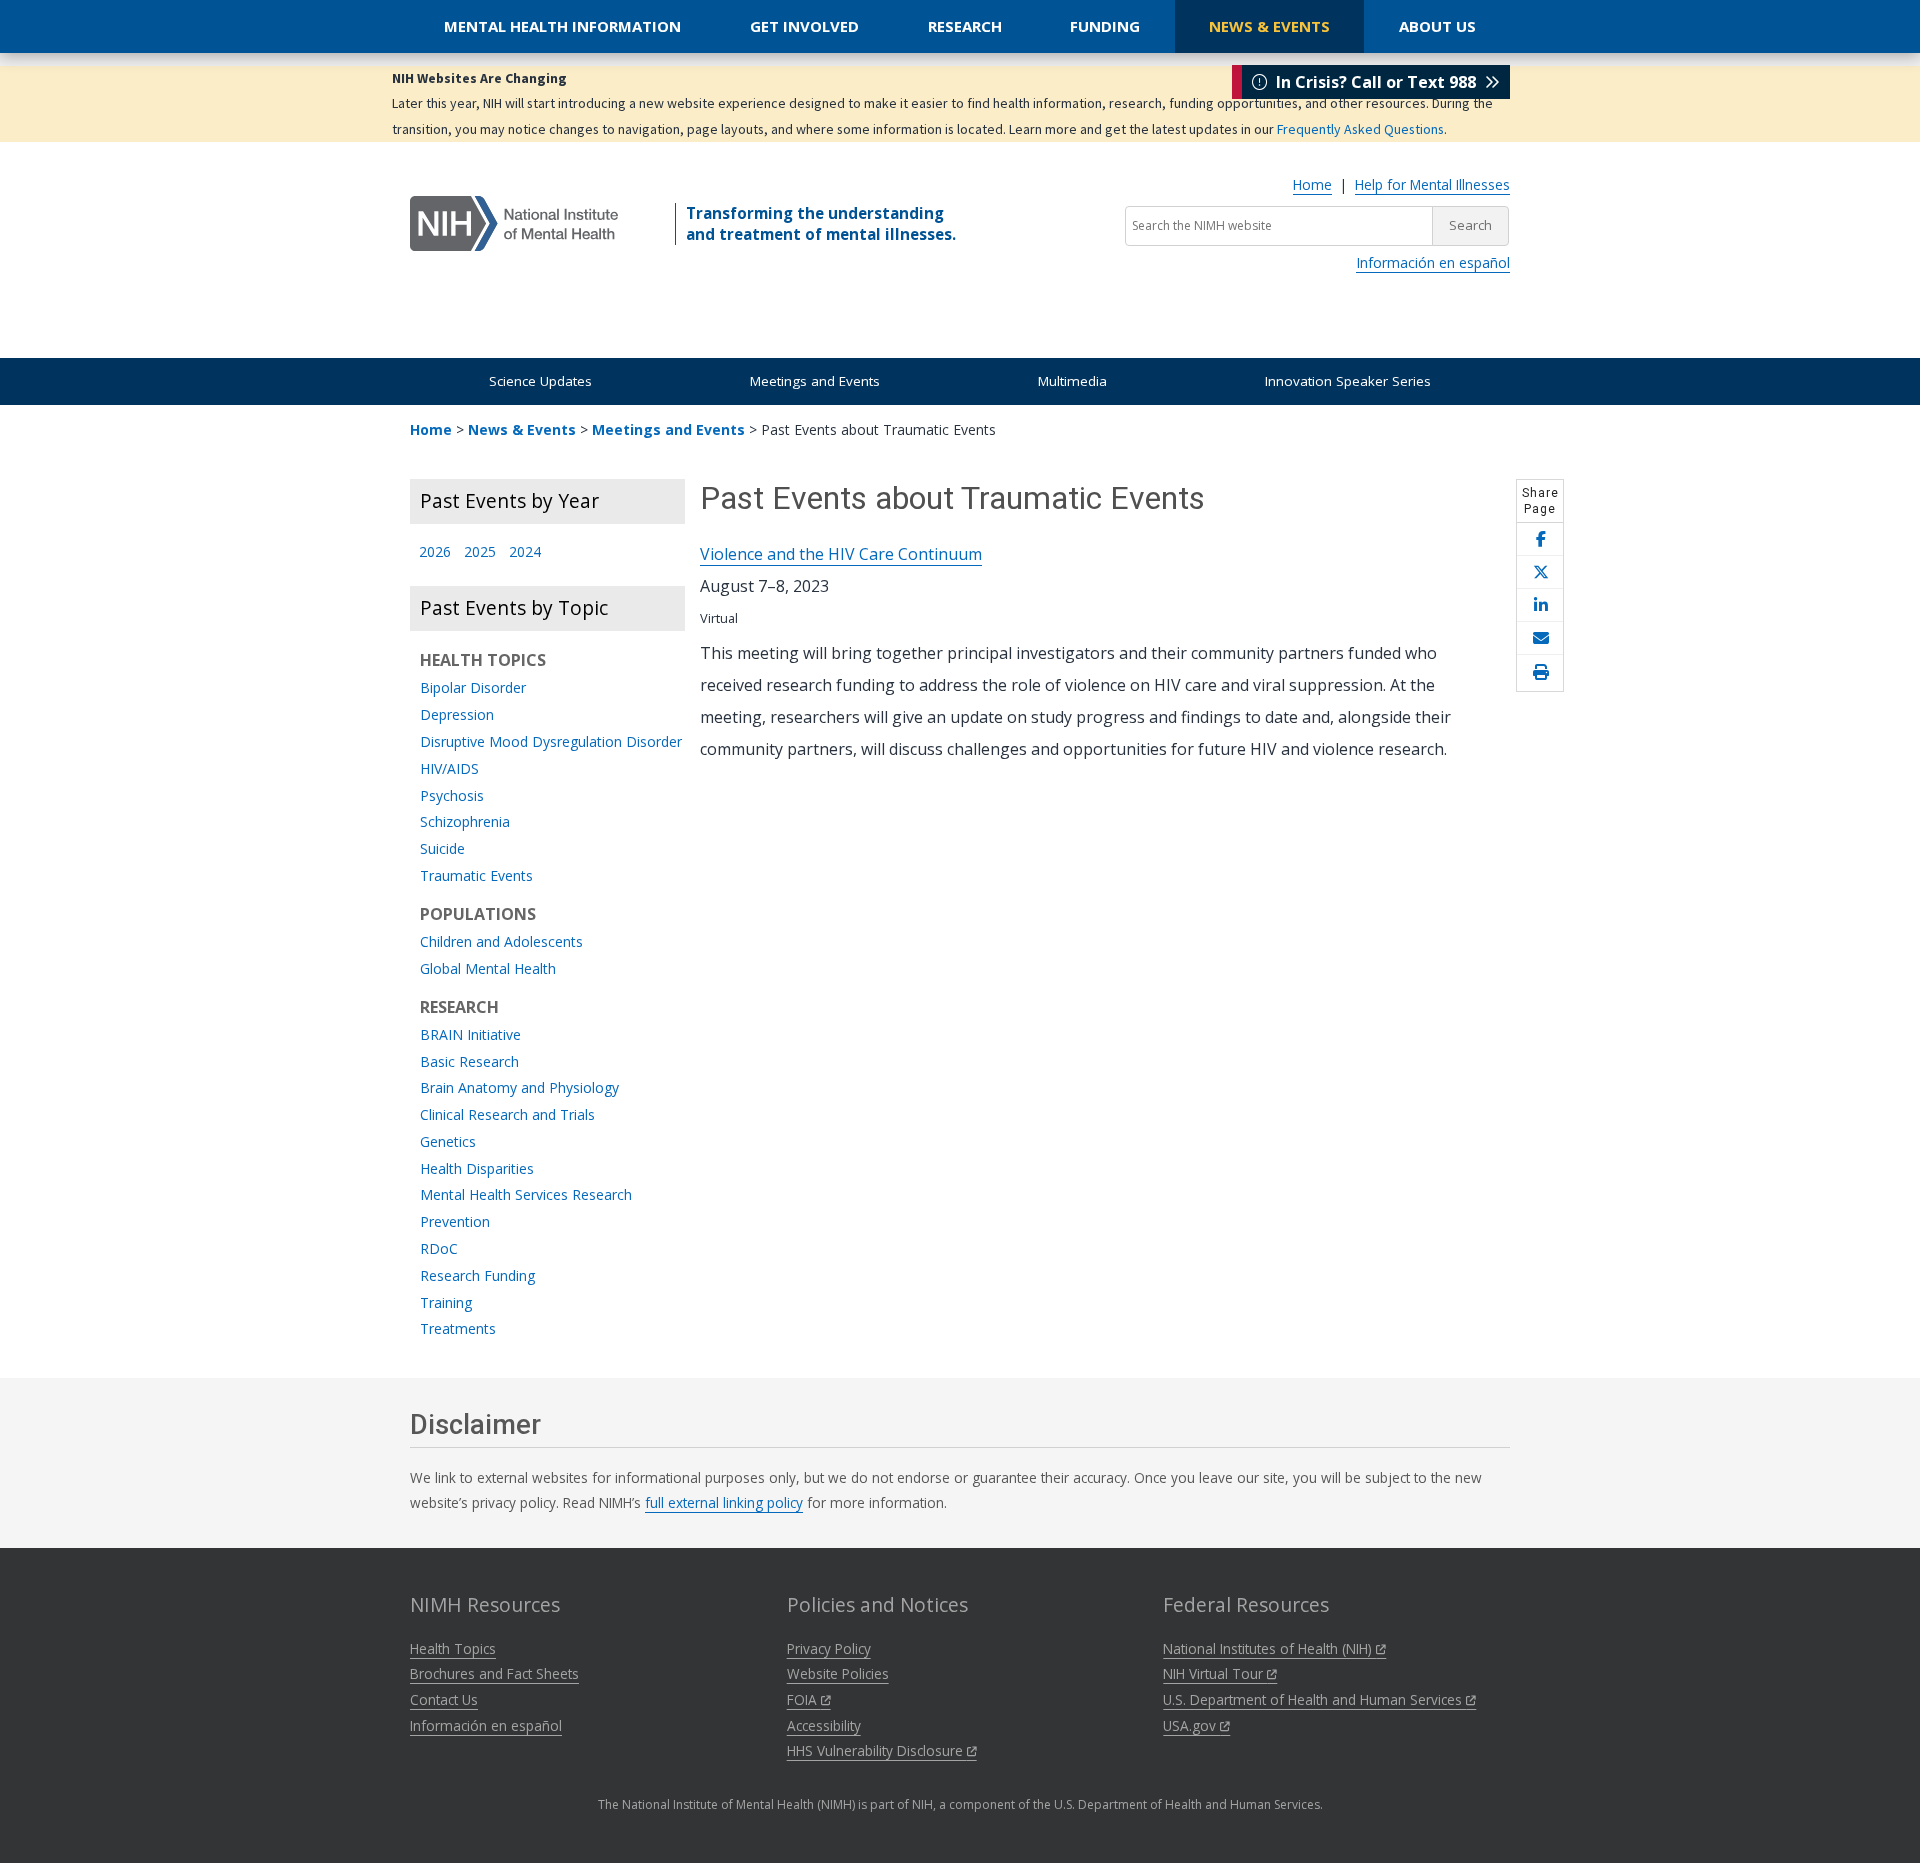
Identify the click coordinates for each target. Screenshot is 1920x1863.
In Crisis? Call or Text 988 (1376, 82)
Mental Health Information (562, 26)
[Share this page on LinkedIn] (1540, 605)
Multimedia (1072, 381)
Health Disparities (477, 1169)
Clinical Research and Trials (507, 1115)
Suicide (442, 849)
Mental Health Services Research (526, 1195)
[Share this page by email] (1540, 638)
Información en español (1433, 262)
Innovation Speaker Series (1348, 381)
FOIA (804, 1699)
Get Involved (804, 26)
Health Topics (453, 1648)
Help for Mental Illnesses (1432, 184)
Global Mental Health (488, 969)
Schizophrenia (465, 822)
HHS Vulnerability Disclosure (877, 1750)
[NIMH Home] (514, 222)
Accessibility (824, 1725)
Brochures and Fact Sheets (494, 1673)
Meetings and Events (815, 381)
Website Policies (838, 1673)
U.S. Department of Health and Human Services (1314, 1699)
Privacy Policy (829, 1648)
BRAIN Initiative (470, 1035)
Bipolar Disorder (473, 688)
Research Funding (477, 1276)
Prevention (455, 1222)
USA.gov (1191, 1725)
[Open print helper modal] (1540, 673)
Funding (1105, 26)
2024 (525, 552)
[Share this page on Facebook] (1540, 539)
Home (1312, 184)
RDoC (439, 1249)
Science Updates (540, 381)
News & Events (1269, 26)
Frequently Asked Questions (1360, 129)
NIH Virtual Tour (1215, 1673)
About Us (1437, 26)
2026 (435, 552)
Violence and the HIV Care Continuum (841, 554)
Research (965, 26)
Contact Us (444, 1699)
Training (446, 1303)
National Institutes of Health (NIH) (1269, 1648)
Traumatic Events (476, 876)
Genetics (448, 1142)
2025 (480, 552)
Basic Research (469, 1062)
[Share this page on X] (1540, 572)
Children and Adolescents (501, 942)
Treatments (458, 1329)
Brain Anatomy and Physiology (519, 1088)
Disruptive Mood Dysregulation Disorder (551, 742)
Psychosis (452, 796)
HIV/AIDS (449, 769)
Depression (457, 715)
